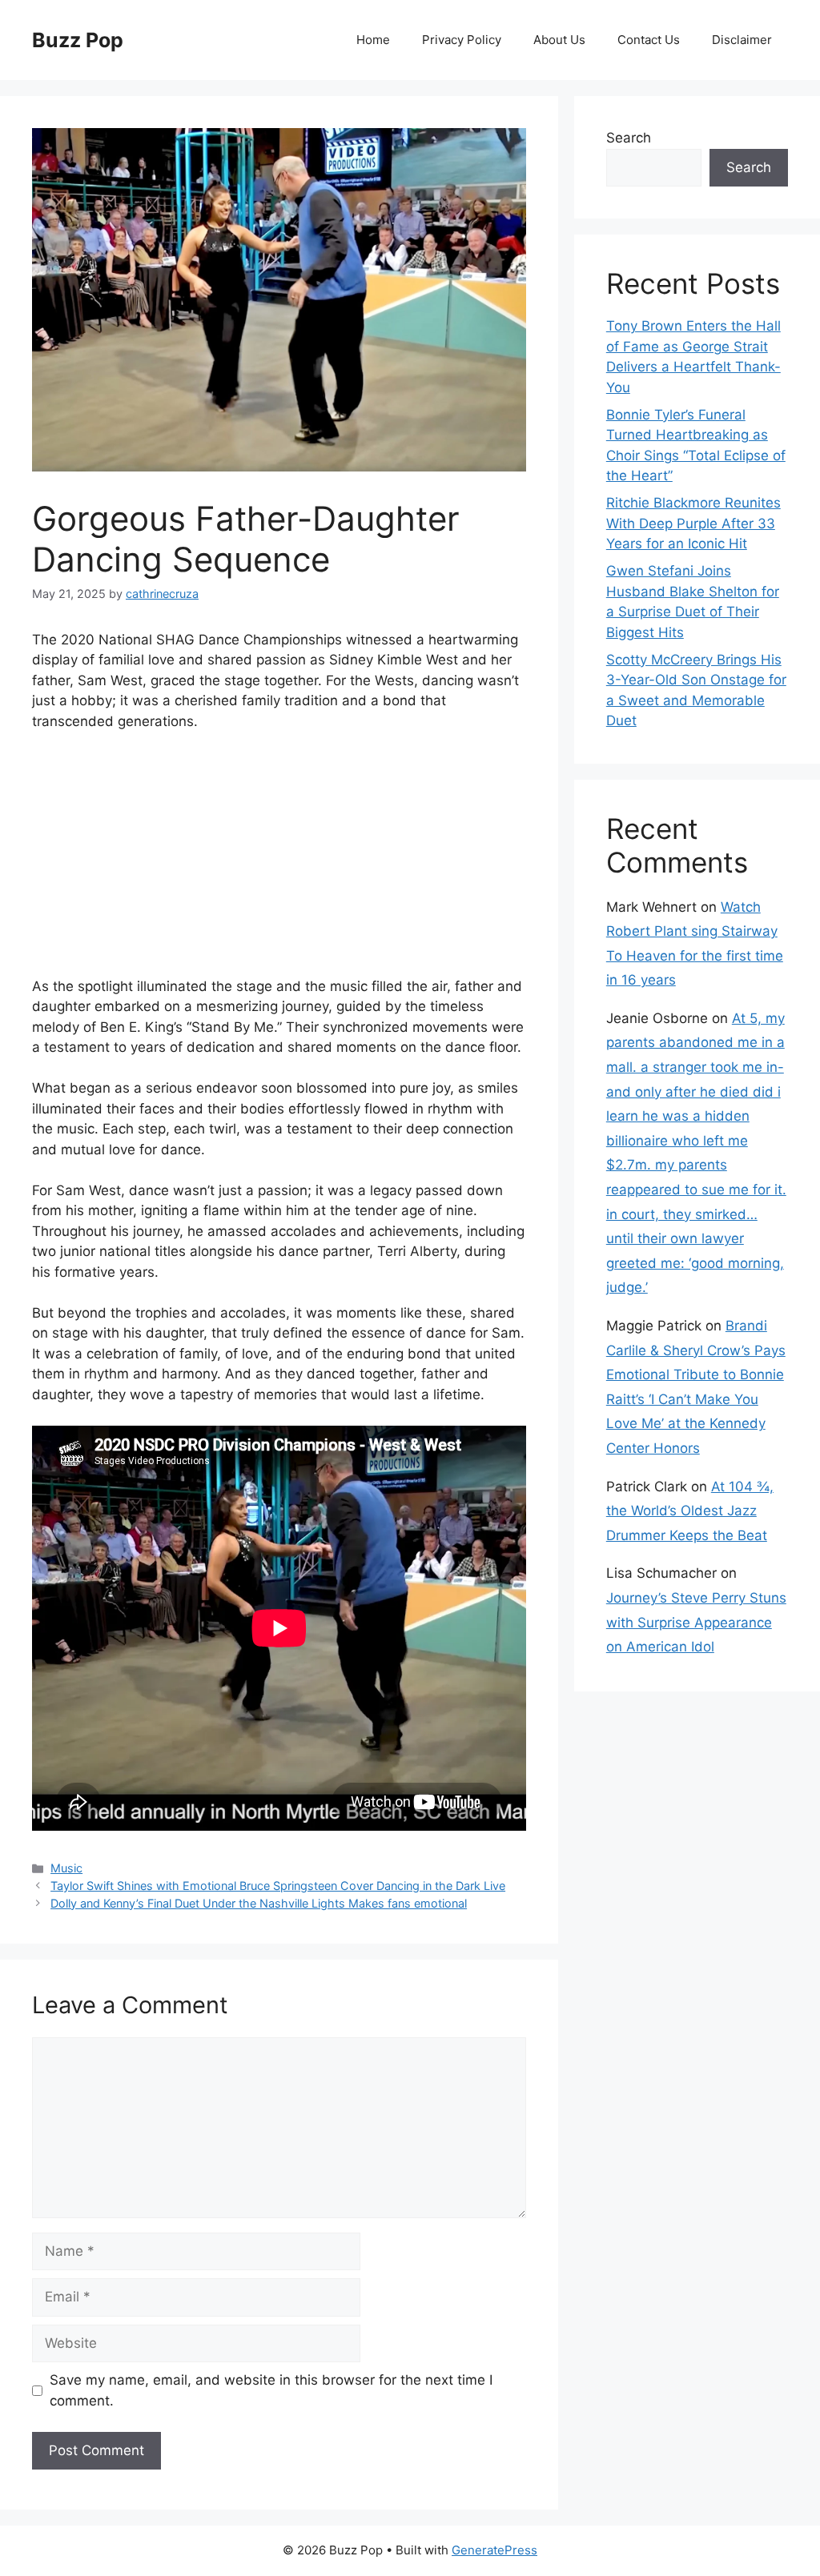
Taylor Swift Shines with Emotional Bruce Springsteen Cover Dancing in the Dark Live (278, 1886)
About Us (559, 40)
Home (373, 40)
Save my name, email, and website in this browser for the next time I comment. (271, 2390)
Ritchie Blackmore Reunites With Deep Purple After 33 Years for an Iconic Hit (693, 523)
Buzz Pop (78, 40)
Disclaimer (742, 40)
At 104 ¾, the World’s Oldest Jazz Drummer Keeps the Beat (690, 1511)
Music (66, 1868)
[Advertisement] (279, 865)
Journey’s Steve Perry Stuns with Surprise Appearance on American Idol (696, 1622)
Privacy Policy (462, 40)
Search (629, 138)
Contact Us (649, 40)
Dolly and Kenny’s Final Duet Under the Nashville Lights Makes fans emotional (259, 1903)
